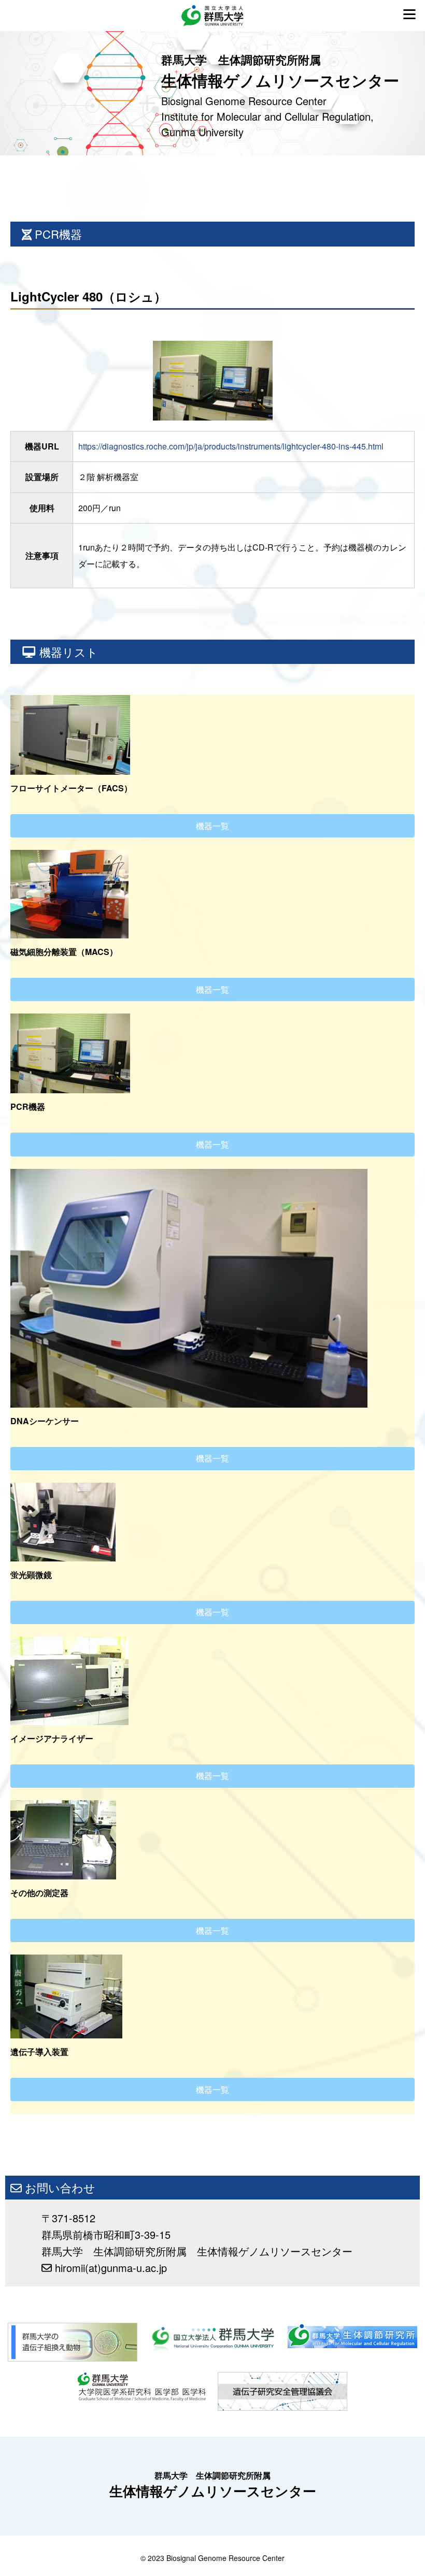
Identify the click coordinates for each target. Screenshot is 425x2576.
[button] (212, 826)
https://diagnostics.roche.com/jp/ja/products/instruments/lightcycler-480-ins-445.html (231, 446)
